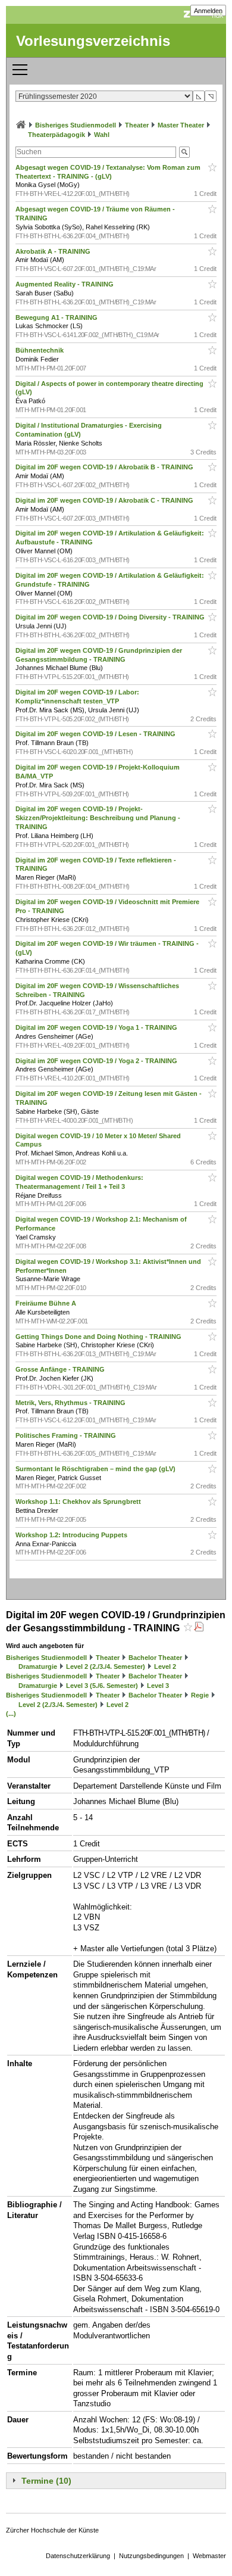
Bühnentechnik (40, 350)
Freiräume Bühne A (47, 1303)
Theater (137, 125)
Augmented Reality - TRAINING (65, 284)
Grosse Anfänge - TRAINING (61, 1369)
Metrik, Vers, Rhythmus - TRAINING (71, 1403)
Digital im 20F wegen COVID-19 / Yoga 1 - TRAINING (97, 1027)
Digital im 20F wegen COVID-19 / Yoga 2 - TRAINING (97, 1061)
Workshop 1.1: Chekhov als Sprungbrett (79, 1502)
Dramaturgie (38, 1667)
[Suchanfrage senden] (184, 152)
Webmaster (209, 2556)
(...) (11, 1714)
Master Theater (181, 125)
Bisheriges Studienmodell (76, 125)
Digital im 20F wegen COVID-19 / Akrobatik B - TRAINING (105, 467)
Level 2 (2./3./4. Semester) (106, 1667)
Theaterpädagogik (57, 135)
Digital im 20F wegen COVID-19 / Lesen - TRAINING (96, 734)
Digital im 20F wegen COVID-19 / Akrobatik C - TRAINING (105, 500)
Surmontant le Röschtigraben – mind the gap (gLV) (96, 1469)
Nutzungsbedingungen (151, 2556)
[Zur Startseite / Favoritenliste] (21, 125)
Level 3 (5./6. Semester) (102, 1686)
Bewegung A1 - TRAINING (57, 317)
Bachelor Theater (155, 1658)
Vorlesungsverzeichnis (93, 41)
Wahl (102, 135)
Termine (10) (46, 2481)
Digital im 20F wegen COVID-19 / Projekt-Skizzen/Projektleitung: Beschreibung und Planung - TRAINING (98, 818)
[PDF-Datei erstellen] (199, 1628)
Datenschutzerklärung (78, 2556)
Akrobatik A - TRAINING (54, 251)
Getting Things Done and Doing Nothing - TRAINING (99, 1337)
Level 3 (158, 1686)
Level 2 (165, 1667)
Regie (200, 1695)
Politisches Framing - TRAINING (67, 1435)
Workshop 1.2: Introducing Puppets (72, 1535)
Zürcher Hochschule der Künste (52, 2530)
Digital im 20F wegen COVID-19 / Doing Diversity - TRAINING (111, 617)
